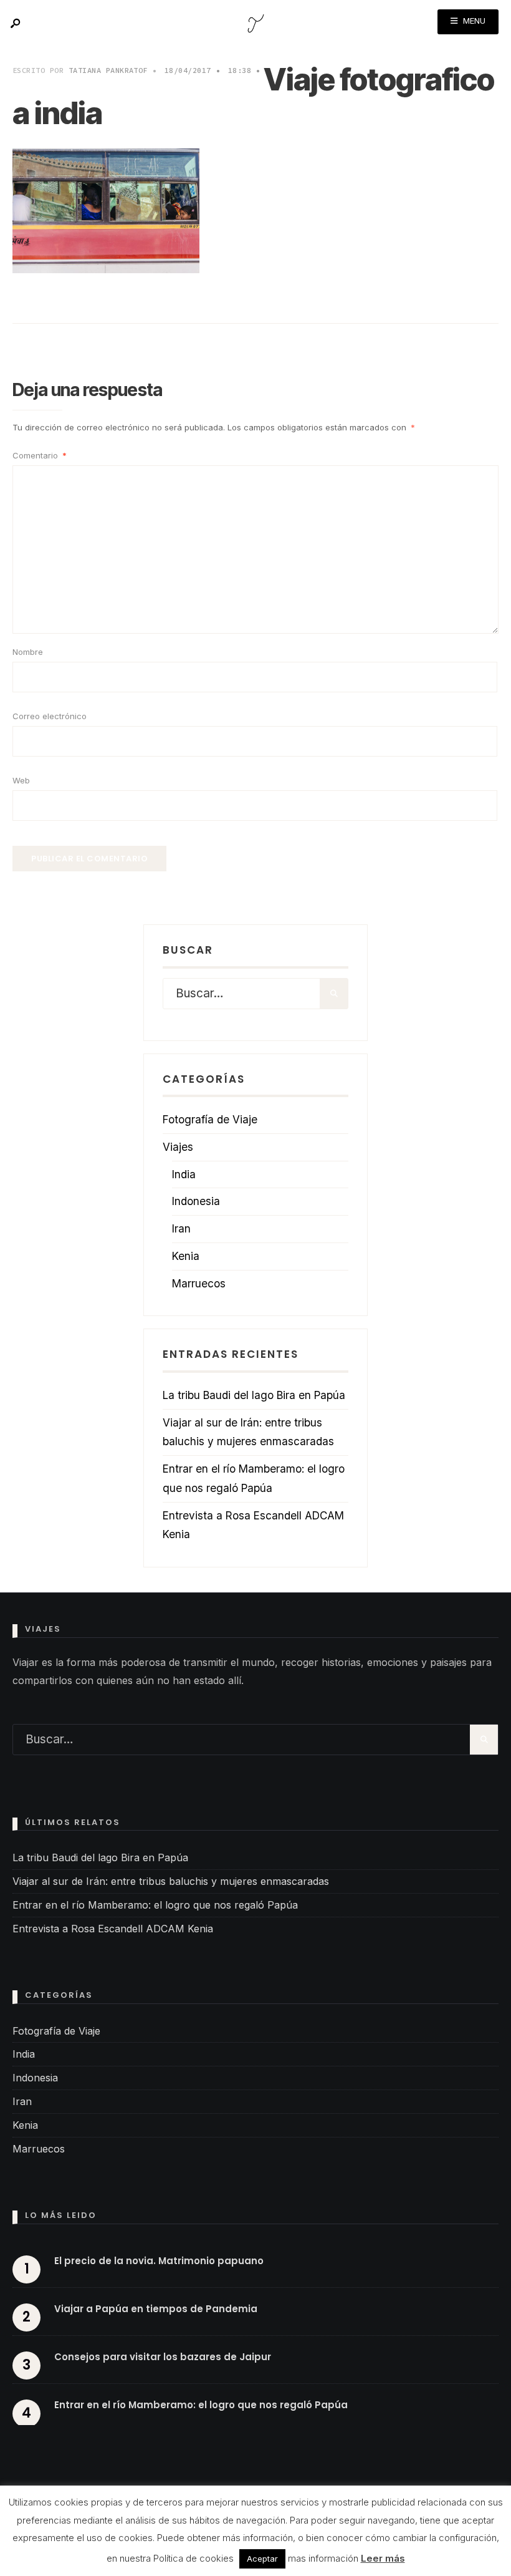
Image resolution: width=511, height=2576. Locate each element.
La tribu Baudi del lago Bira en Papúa (254, 1395)
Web (21, 780)
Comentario (40, 455)
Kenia (186, 1256)
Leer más (383, 2558)
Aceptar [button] (262, 2559)
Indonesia (196, 1201)
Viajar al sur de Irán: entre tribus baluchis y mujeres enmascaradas (171, 1881)
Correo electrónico (50, 716)
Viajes (178, 1147)
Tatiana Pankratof (108, 70)
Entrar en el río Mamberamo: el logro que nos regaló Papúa (155, 1905)
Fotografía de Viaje (210, 1119)
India (184, 1174)
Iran (181, 1228)
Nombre (28, 652)
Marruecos (199, 1283)
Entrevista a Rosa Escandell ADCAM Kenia (113, 1929)
